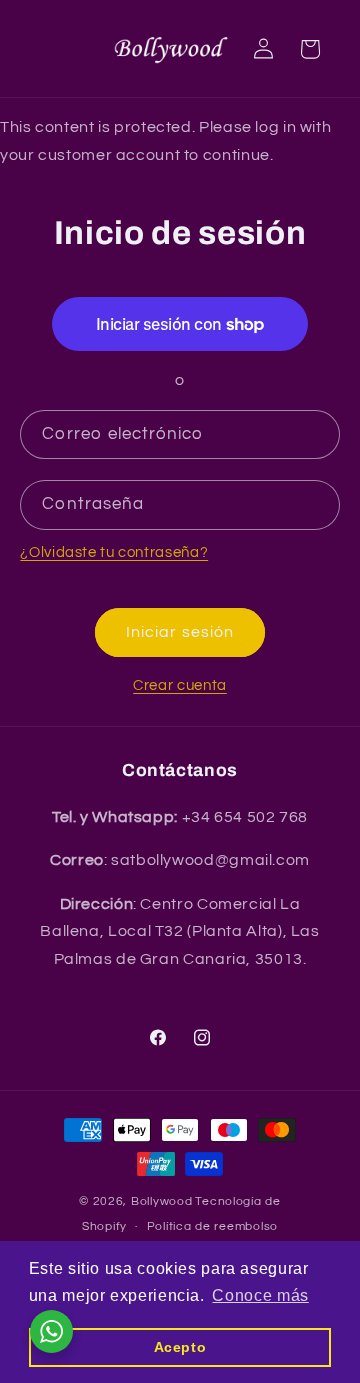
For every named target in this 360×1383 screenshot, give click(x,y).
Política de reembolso (212, 1226)
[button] (310, 49)
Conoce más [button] (260, 1295)
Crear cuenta (180, 685)
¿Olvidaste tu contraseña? (114, 552)
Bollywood (162, 1201)
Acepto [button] (180, 1347)
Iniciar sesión (180, 632)
